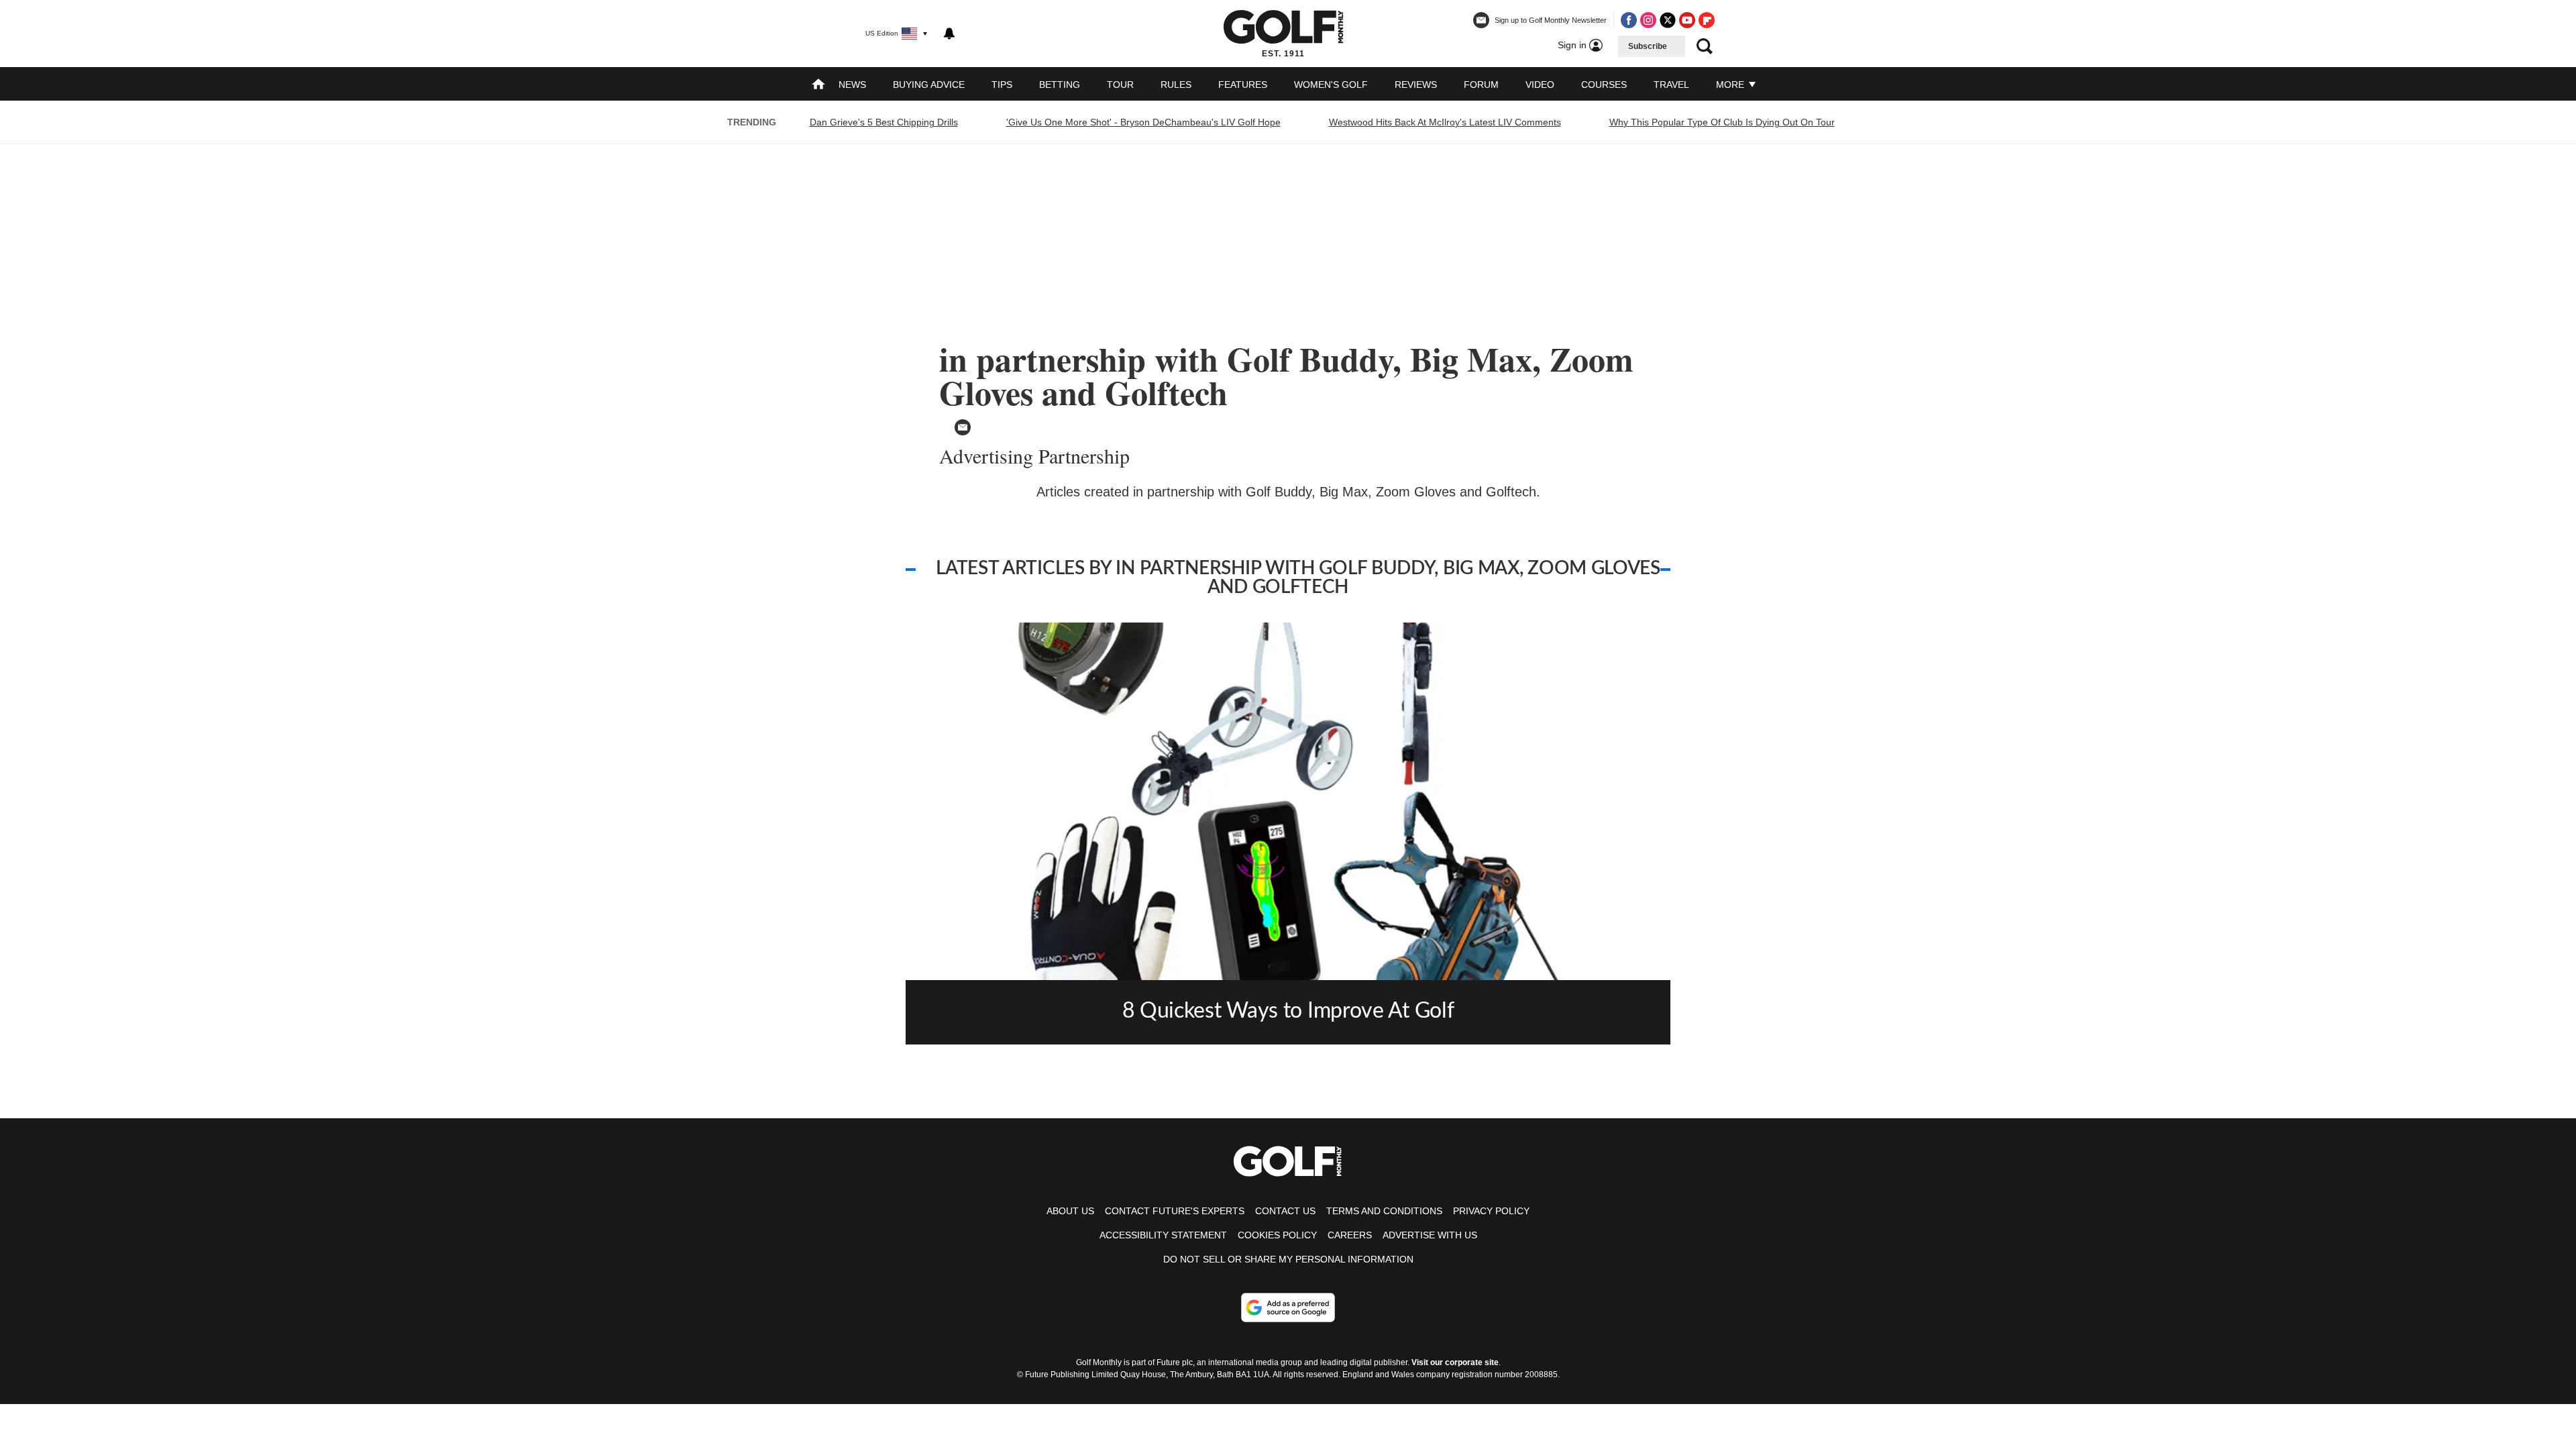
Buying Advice (929, 85)
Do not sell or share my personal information (1288, 1259)
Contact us (1285, 1211)
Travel (1671, 85)
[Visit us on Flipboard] (1707, 20)
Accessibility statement (1163, 1235)
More (1731, 85)
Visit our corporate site (1455, 1362)
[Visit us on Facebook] (1629, 20)
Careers (1350, 1235)
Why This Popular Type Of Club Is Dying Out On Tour (1722, 122)
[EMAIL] (963, 427)
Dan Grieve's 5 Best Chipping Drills (884, 122)
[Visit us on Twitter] (1668, 20)
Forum (1481, 85)
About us (1070, 1211)
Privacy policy (1491, 1211)
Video (1540, 85)
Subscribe (1648, 46)
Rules (1176, 85)
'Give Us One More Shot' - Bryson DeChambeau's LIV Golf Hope (1143, 122)
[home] (818, 86)
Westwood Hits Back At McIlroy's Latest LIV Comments (1445, 122)
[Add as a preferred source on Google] (1288, 1307)
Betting (1060, 85)
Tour (1120, 85)
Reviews (1416, 85)
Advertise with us (1430, 1235)
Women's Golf (1331, 85)
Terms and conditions (1384, 1211)
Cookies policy (1277, 1235)
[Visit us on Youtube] (1687, 20)
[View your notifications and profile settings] (949, 34)
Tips (1002, 85)
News (852, 85)
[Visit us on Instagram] (1648, 20)
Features (1243, 85)
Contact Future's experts (1175, 1211)
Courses (1604, 85)
